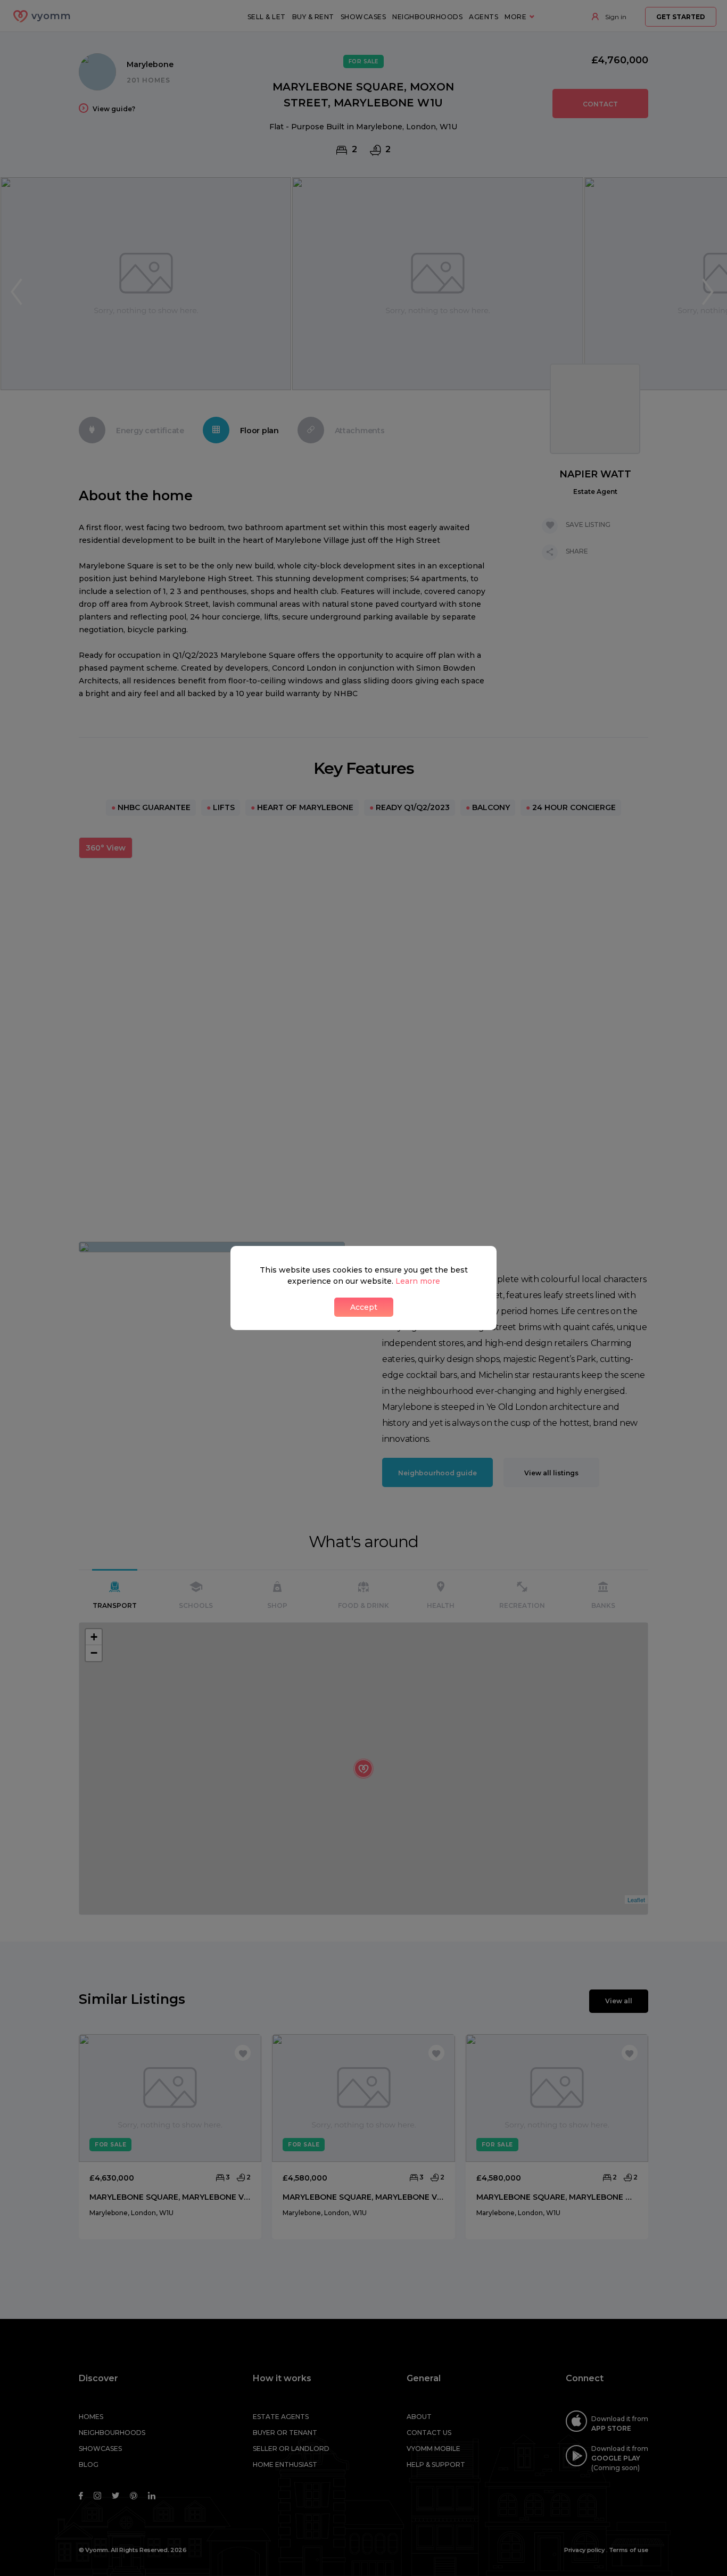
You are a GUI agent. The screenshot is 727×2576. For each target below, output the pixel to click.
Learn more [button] (418, 1281)
